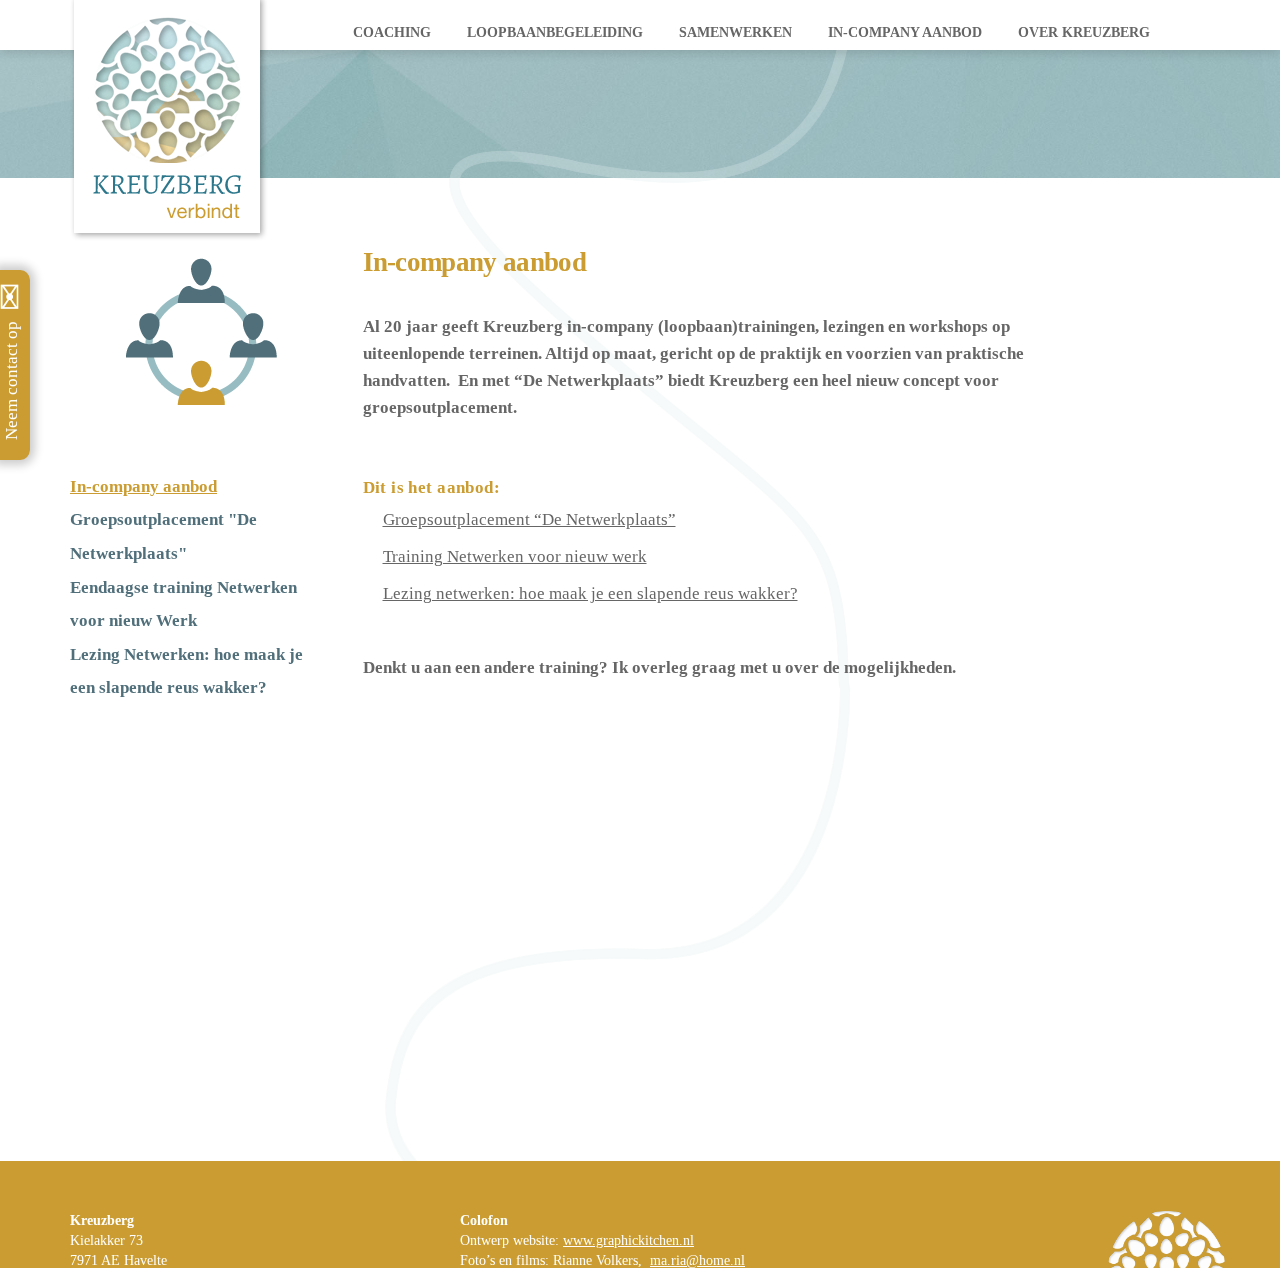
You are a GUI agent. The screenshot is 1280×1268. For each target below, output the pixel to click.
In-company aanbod (905, 32)
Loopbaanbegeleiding (555, 32)
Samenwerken (735, 32)
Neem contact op (11, 380)
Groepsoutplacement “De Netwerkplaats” (529, 519)
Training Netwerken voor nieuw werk (515, 556)
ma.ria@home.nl (697, 1260)
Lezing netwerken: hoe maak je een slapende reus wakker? (590, 593)
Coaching (392, 32)
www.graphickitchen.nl (628, 1240)
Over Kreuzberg (1084, 32)
